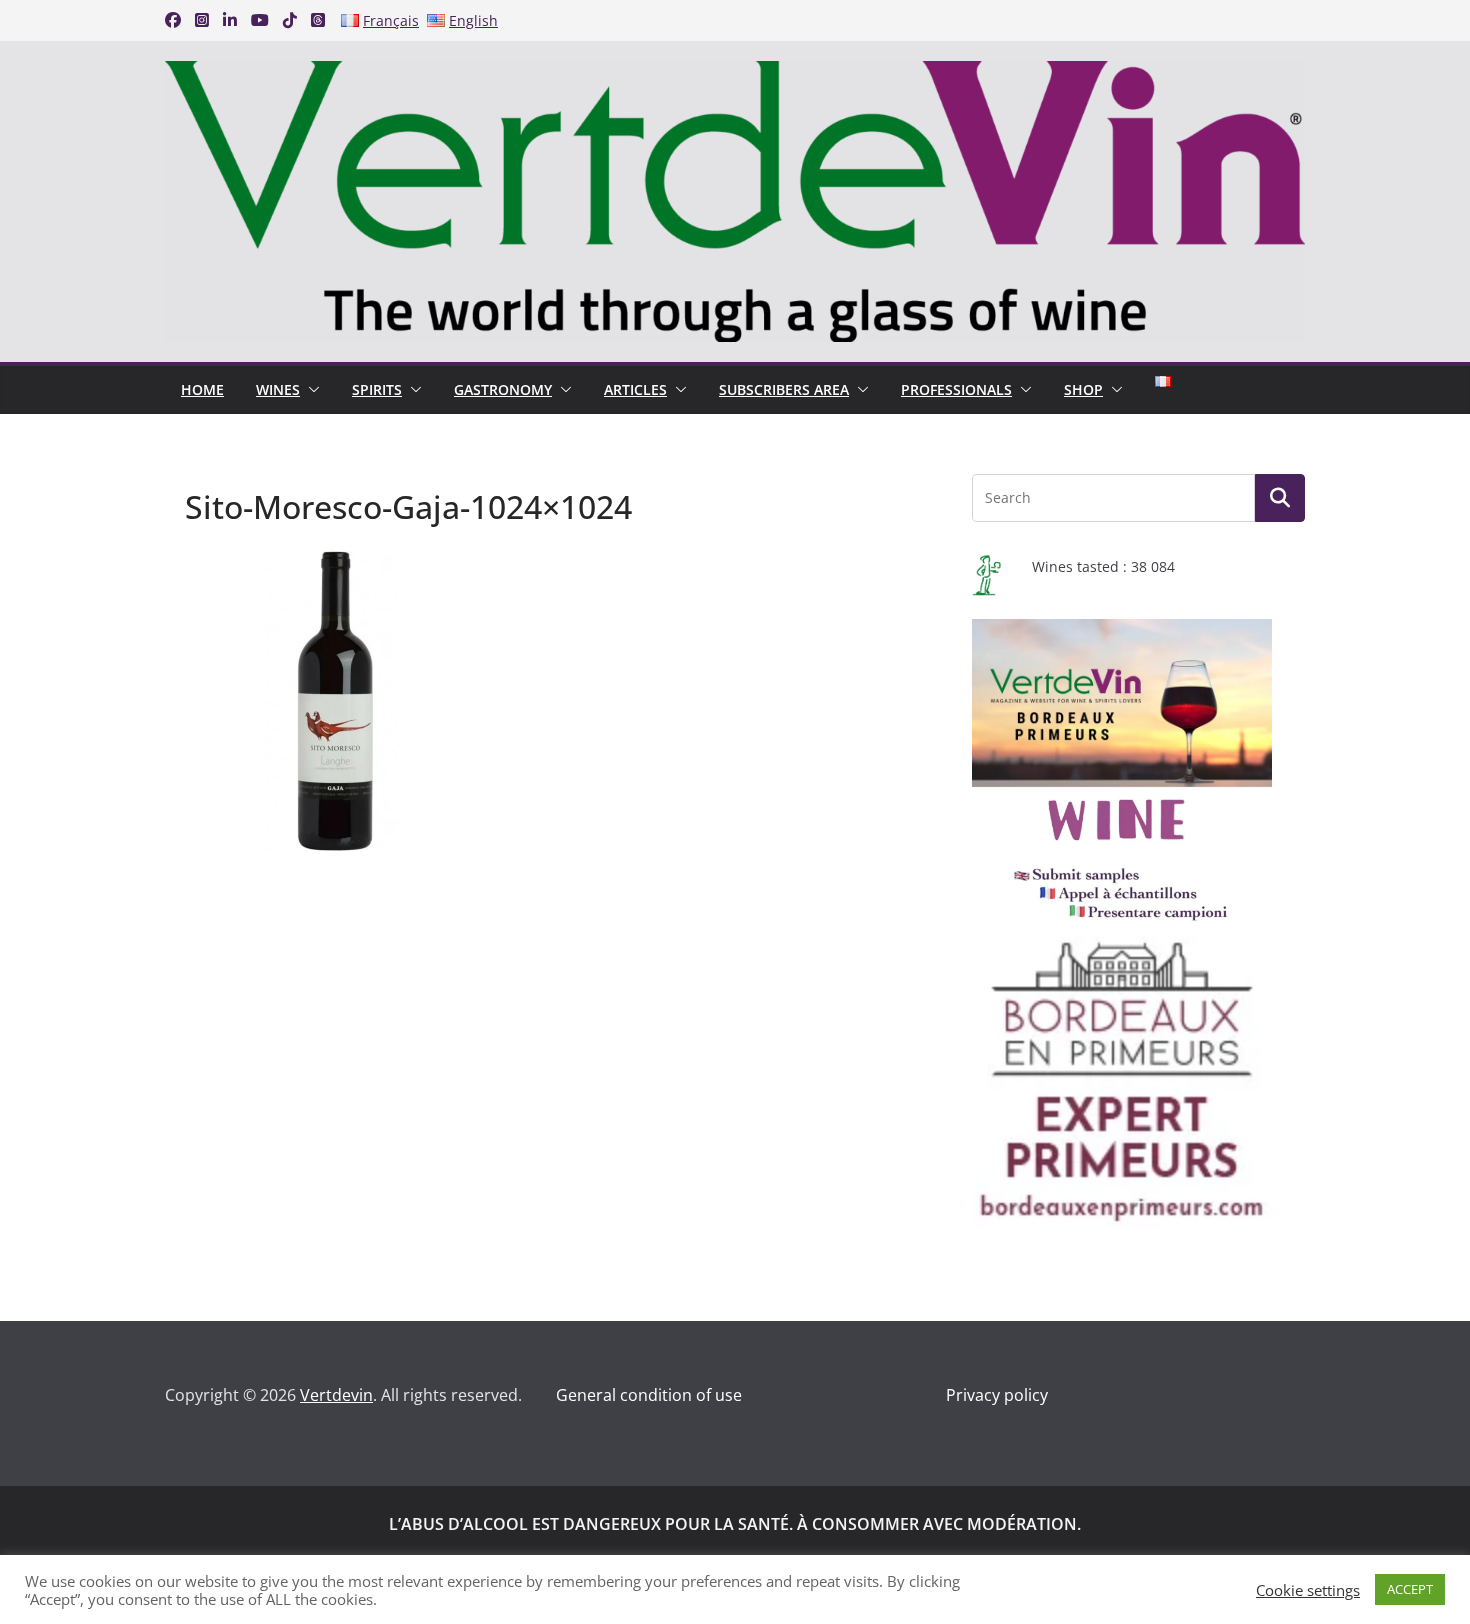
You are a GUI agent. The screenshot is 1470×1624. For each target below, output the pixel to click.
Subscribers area (784, 389)
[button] (310, 390)
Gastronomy (503, 389)
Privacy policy (997, 1395)
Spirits (377, 389)
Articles (635, 389)
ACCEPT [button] (1410, 1589)
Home (202, 389)
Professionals (956, 389)
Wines (278, 389)
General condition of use (649, 1395)
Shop (1083, 389)
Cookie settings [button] (1308, 1590)
